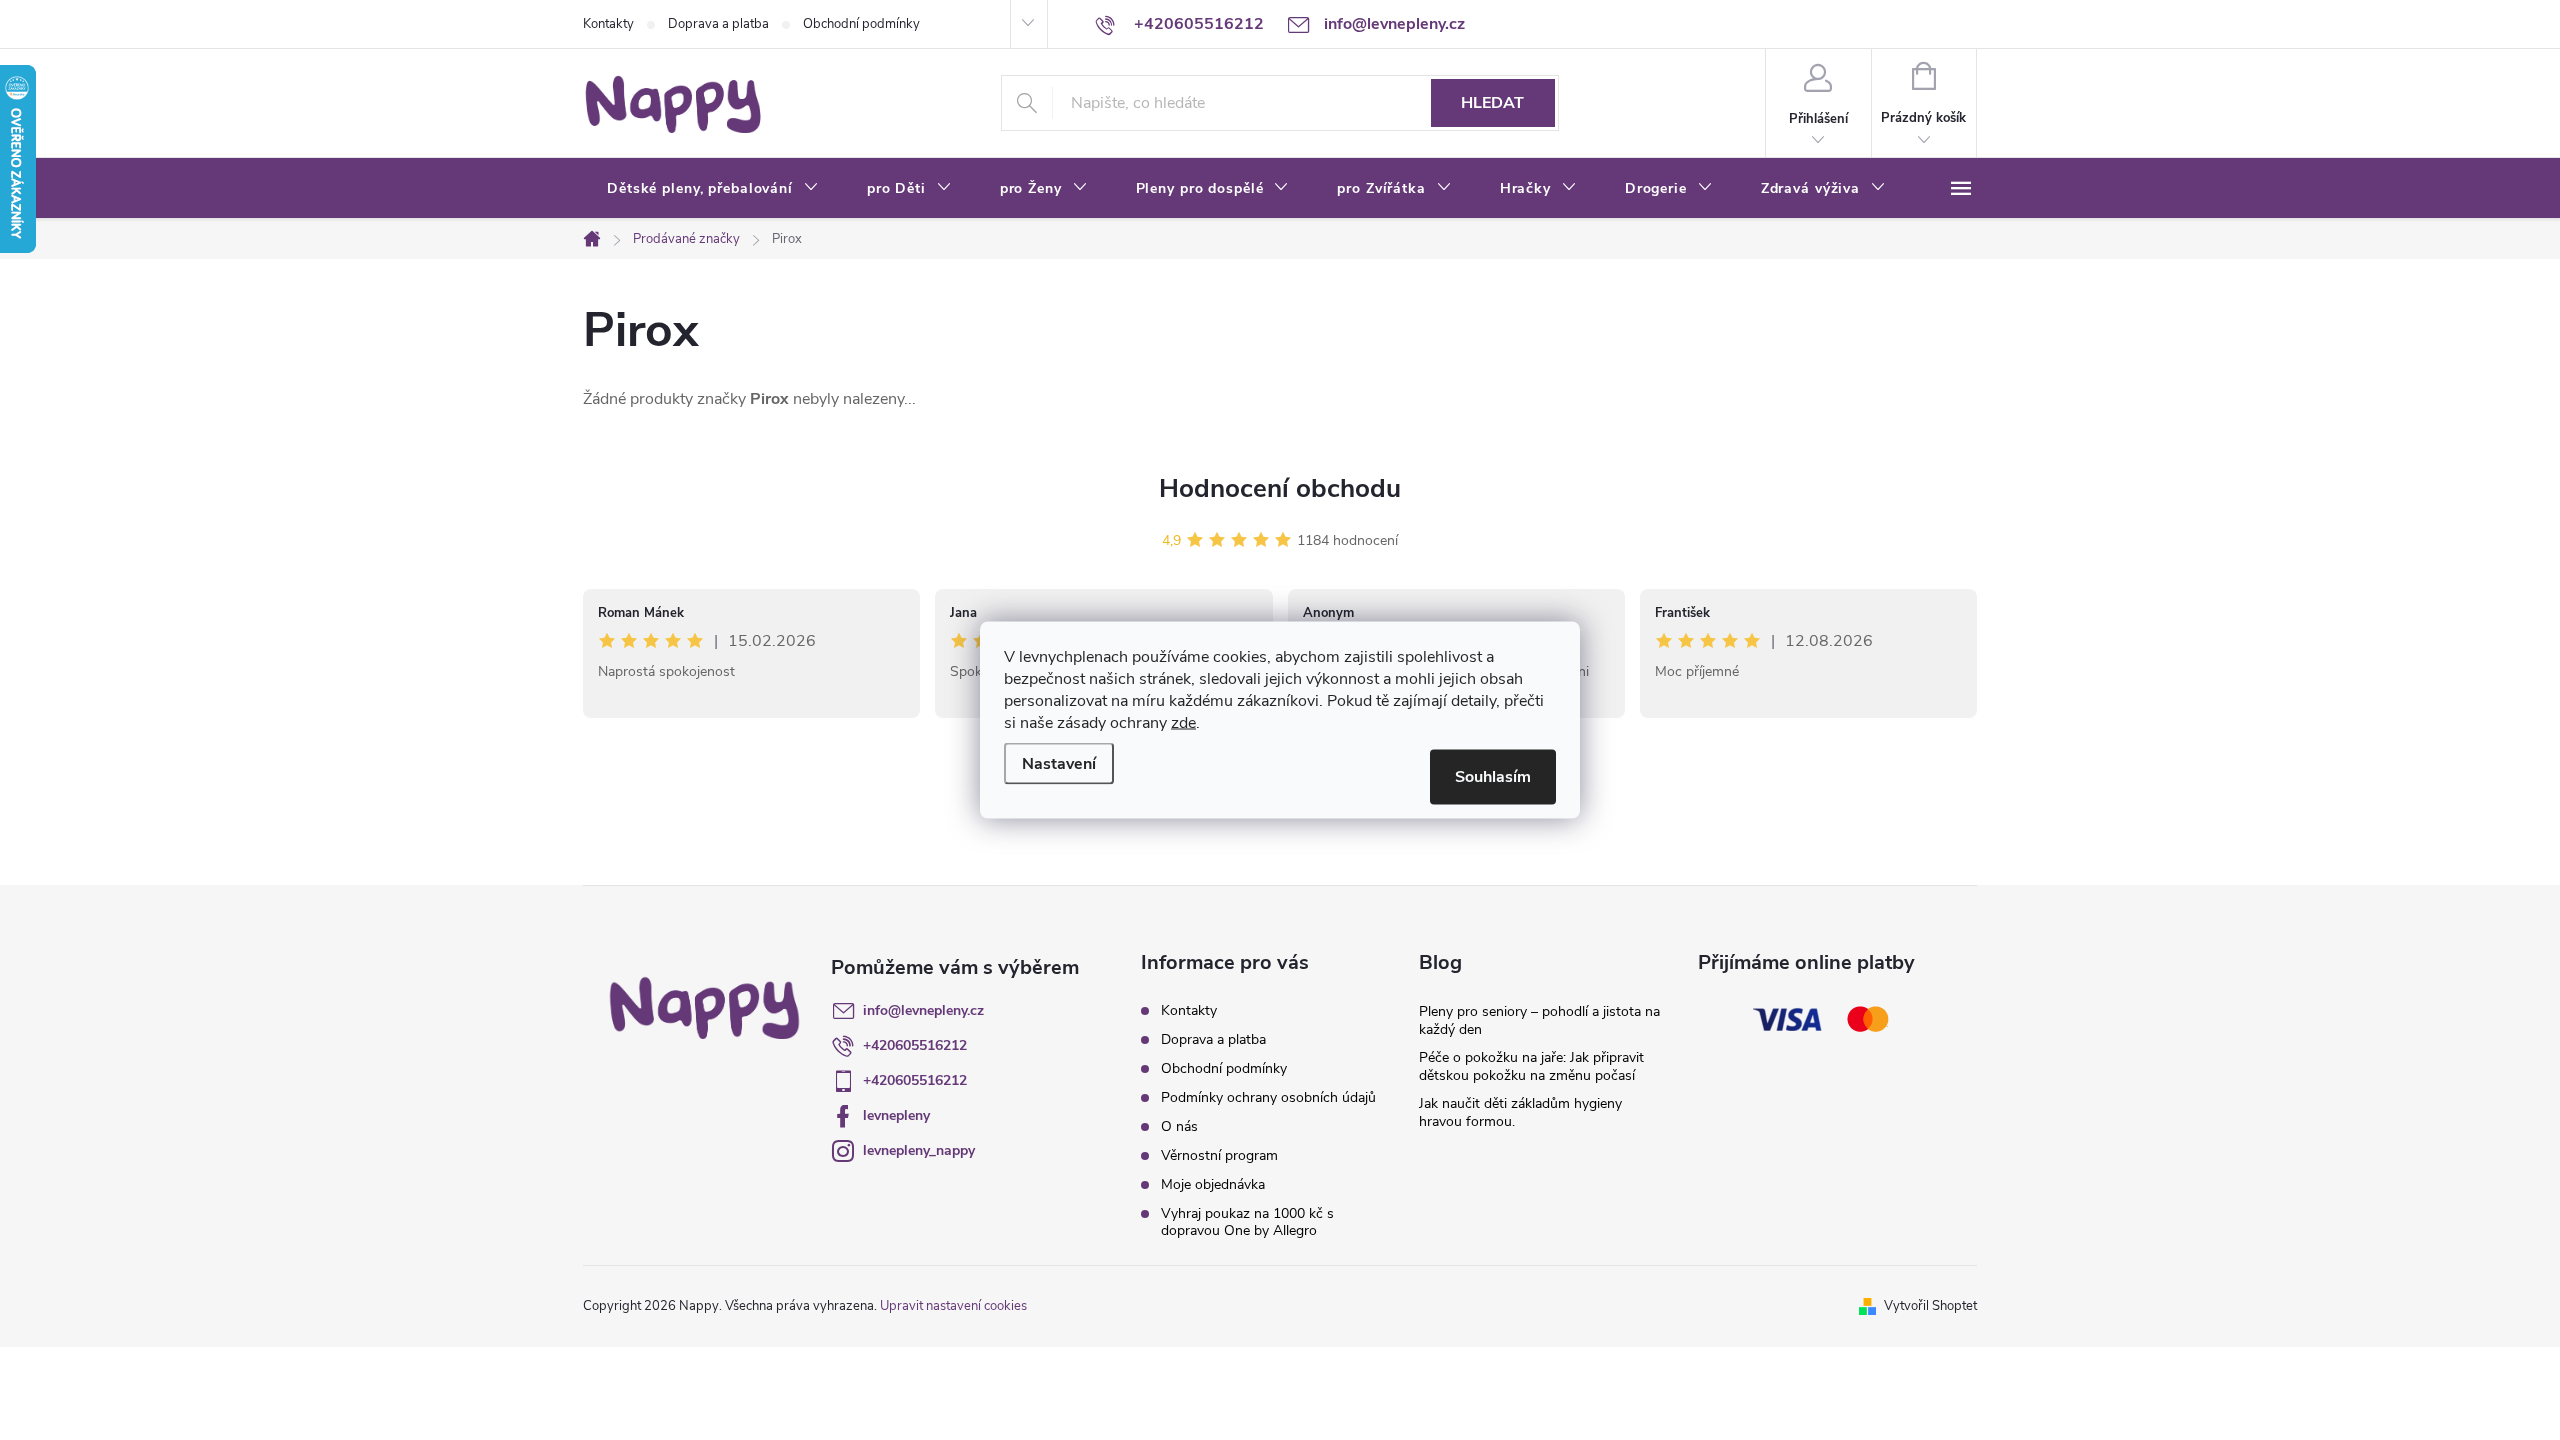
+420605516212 (915, 1045)
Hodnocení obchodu (1280, 488)
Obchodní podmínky (861, 24)
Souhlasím (1493, 777)
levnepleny (896, 1115)
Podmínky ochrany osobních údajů (1268, 1097)
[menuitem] (713, 189)
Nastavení (1059, 764)
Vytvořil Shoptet (1930, 1306)
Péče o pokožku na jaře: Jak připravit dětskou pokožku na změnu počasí (1531, 1066)
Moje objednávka (1213, 1184)
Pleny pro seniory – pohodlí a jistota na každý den (1539, 1020)
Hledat (1492, 103)
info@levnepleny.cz (923, 1010)
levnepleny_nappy (919, 1150)
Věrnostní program (1219, 1155)
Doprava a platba (718, 24)
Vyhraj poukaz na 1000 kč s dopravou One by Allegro (1247, 1222)
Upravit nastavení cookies (953, 1306)
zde (1183, 723)
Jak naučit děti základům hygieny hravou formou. (1520, 1112)
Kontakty (608, 24)
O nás (1179, 1126)
